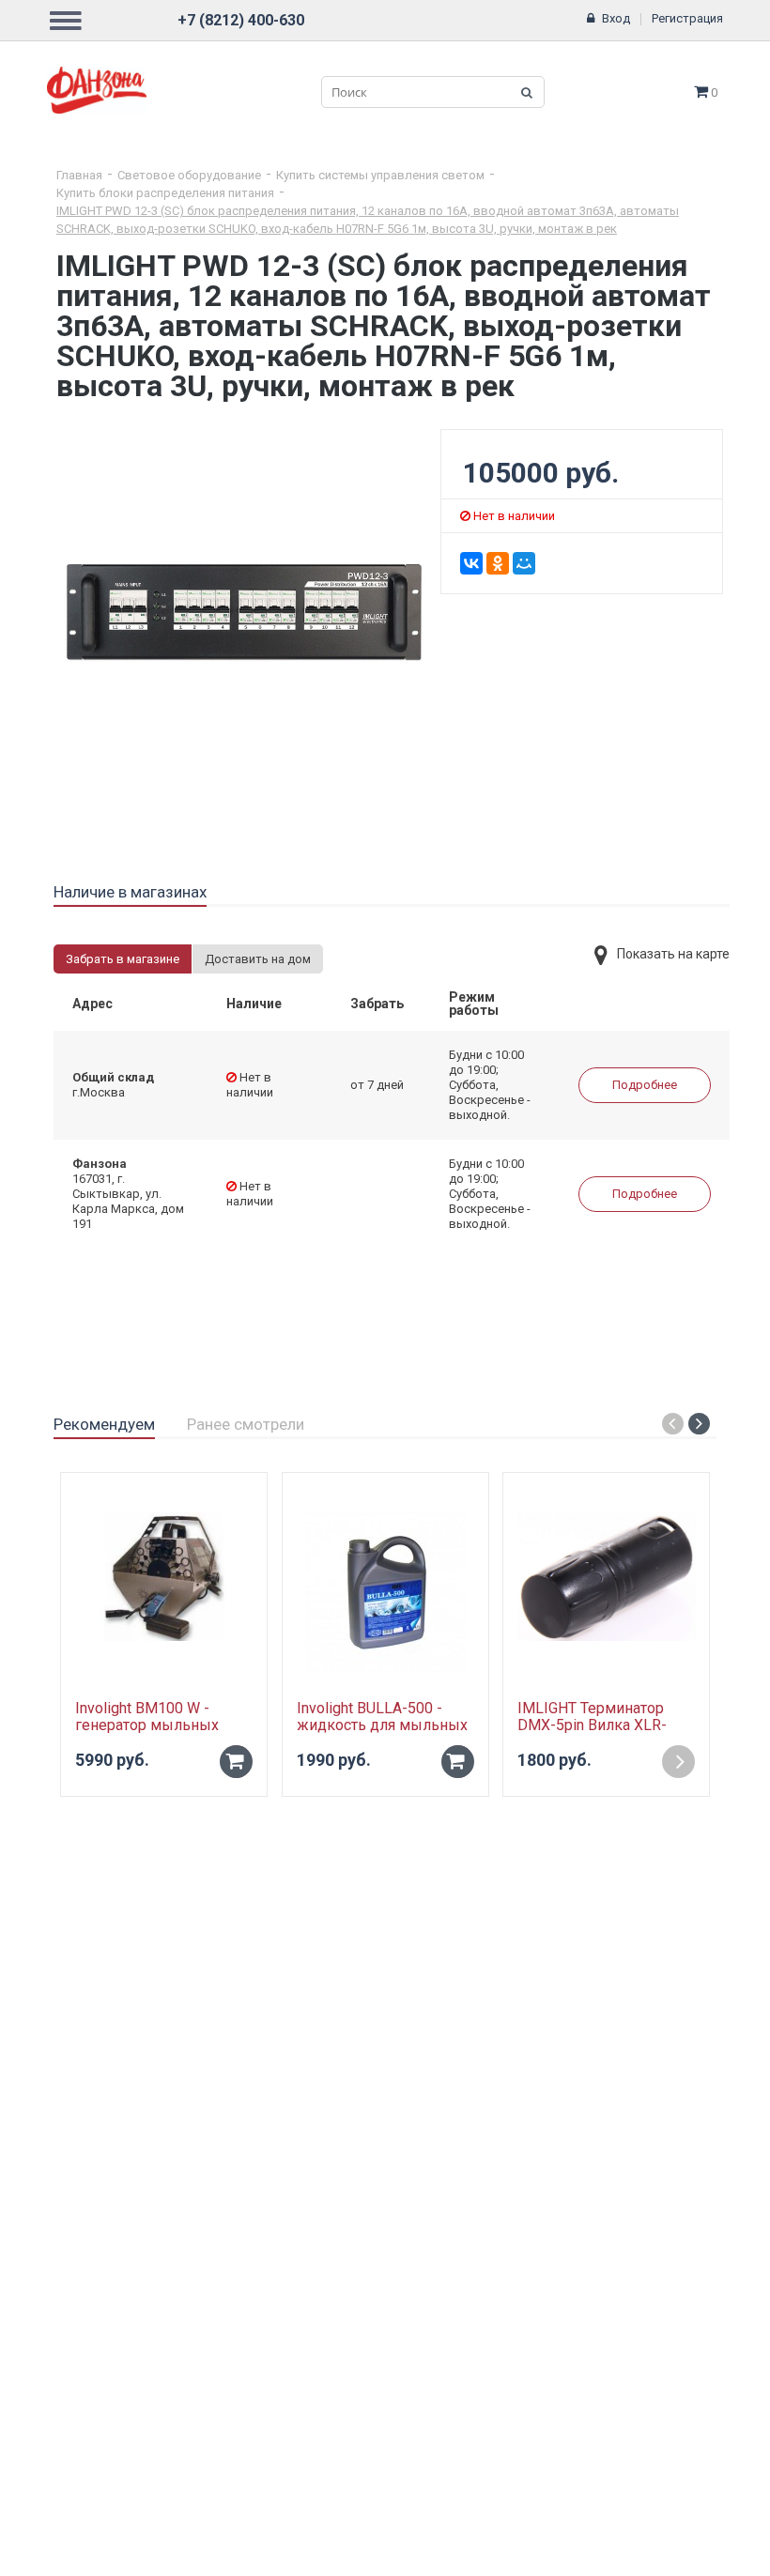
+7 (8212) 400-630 (241, 20)
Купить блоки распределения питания (165, 193)
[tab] (130, 893)
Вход (616, 18)
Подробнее (645, 1085)
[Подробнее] (678, 1762)
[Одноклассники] (498, 563)
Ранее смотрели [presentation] (246, 1424)
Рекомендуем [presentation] (104, 1424)
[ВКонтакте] (471, 563)
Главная (79, 175)
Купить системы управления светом (380, 175)
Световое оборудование (189, 175)
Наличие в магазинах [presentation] (130, 892)
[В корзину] (236, 1762)
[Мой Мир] (524, 563)
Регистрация (687, 18)
